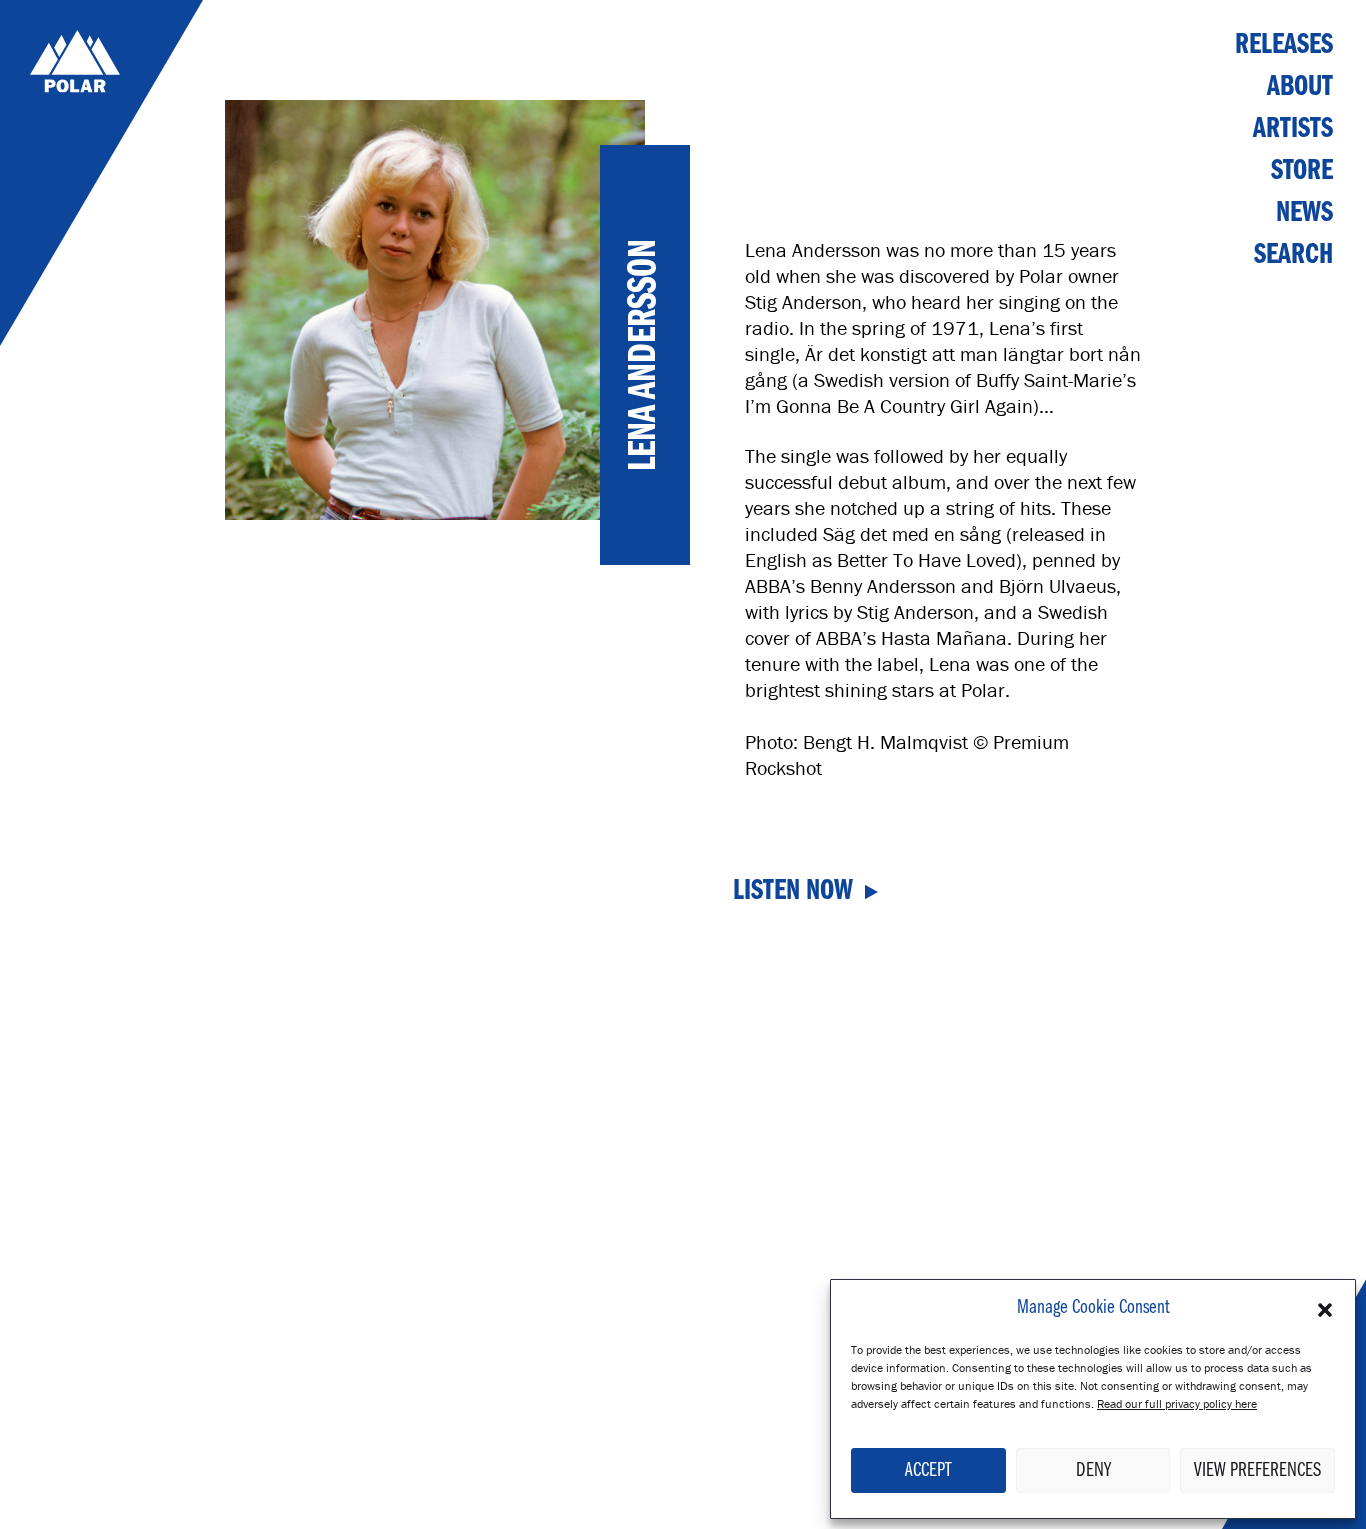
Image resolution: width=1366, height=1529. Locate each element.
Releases (1284, 45)
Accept (928, 1471)
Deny (1093, 1471)
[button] (1325, 1308)
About (1300, 87)
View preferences (1257, 1471)
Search (1293, 255)
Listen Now (793, 892)
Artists (1293, 129)
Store (1302, 171)
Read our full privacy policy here (1177, 1403)
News (1304, 213)
